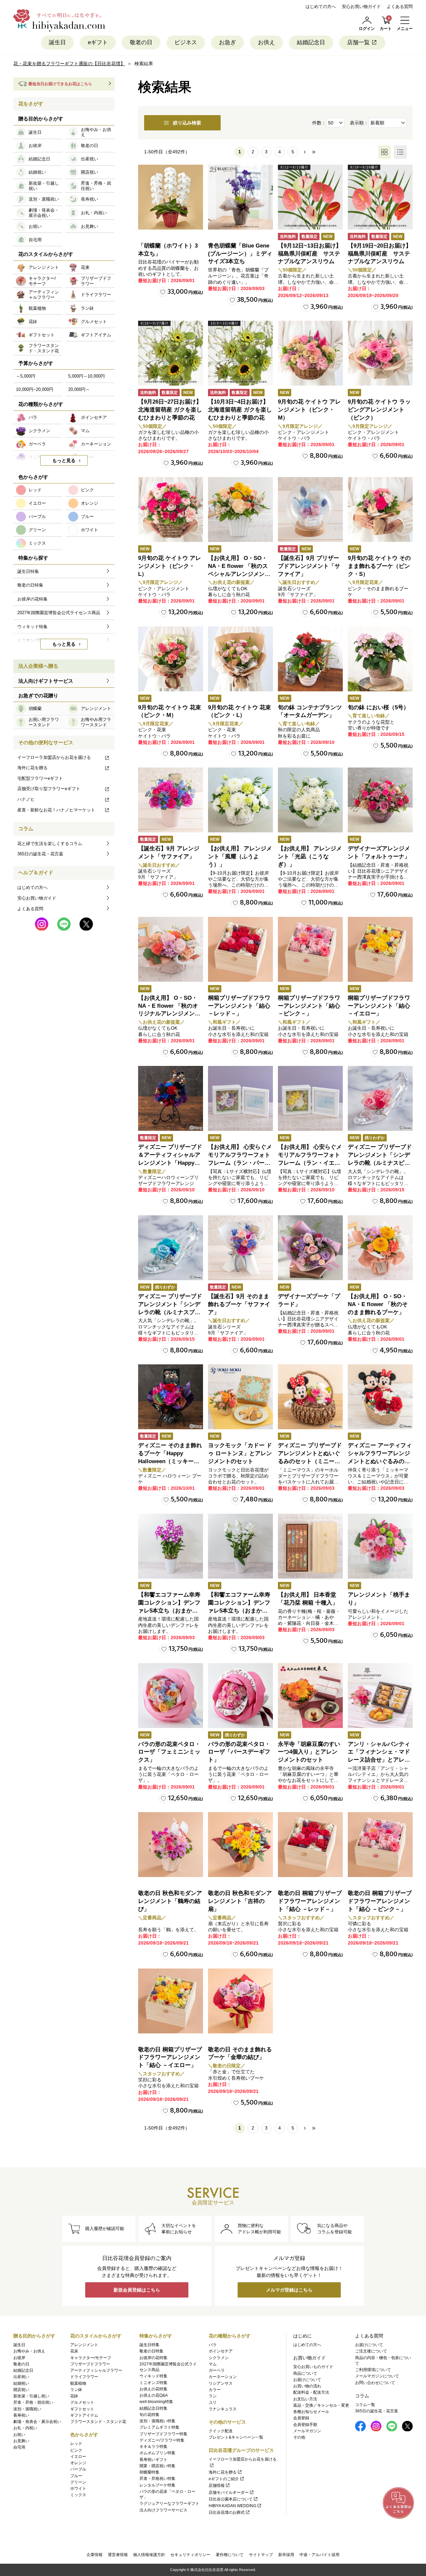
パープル (78, 2469)
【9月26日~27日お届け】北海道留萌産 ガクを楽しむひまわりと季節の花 (170, 410)
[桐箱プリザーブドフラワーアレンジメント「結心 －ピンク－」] (310, 949)
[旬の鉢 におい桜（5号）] (380, 659)
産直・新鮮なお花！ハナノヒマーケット (56, 810)
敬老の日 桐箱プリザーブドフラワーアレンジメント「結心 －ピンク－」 (380, 1901)
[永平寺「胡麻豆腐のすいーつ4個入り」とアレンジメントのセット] (310, 1696)
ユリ (213, 2402)
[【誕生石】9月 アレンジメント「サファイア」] (171, 800)
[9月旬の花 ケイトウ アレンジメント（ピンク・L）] (171, 510)
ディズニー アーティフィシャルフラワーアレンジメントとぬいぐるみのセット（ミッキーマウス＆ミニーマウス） (380, 1461)
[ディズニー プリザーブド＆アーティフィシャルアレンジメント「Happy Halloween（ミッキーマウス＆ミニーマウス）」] (171, 1098)
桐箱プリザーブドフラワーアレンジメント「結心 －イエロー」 (379, 1006)
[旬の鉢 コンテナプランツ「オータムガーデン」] (310, 659)
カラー (215, 2390)
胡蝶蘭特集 (149, 2472)
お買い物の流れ (307, 2386)
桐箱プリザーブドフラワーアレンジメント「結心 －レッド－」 (239, 1006)
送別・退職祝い (27, 2409)
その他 (299, 2437)
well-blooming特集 (156, 2402)
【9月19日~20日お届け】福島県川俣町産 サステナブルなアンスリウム (380, 254)
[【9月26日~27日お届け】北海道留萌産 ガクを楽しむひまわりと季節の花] (171, 353)
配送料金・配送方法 (311, 2392)
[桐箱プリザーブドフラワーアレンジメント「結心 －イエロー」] (380, 949)
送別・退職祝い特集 (157, 2421)
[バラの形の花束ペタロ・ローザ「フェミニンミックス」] (171, 1696)
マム (213, 2364)
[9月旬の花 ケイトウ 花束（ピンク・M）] (171, 659)
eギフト (98, 42)
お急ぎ (227, 42)
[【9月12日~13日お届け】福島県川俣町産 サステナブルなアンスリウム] (310, 197)
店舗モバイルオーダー (229, 2492)
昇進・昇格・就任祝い (33, 2402)
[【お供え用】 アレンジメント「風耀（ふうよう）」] (240, 800)
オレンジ (78, 2463)
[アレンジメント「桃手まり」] (380, 1546)
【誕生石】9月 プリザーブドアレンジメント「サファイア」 (309, 566)
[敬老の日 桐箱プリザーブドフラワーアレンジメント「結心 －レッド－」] (310, 1845)
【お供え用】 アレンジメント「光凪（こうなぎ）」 (310, 857)
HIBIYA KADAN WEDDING (232, 2506)
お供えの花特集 (153, 2389)
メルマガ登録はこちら (289, 2290)
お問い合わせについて (375, 2383)
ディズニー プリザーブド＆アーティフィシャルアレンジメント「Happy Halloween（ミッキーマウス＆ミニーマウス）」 (170, 1163)
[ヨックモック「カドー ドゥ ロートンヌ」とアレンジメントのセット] (240, 1397)
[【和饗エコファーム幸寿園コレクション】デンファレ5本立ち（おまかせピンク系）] (171, 1546)
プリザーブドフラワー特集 (163, 2434)
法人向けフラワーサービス (163, 2510)
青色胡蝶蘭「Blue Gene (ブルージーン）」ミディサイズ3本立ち (240, 254)
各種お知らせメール (311, 2412)
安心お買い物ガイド (361, 6)
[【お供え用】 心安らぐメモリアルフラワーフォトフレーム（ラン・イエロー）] (310, 1098)
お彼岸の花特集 (153, 2358)
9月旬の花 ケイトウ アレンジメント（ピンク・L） (170, 566)
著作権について (230, 2555)
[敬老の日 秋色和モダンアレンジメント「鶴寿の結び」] (171, 1845)
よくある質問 (400, 6)
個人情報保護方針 (149, 2555)
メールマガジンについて (377, 2376)
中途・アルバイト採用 (319, 2555)
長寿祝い (21, 2415)
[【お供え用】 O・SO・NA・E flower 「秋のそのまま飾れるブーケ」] (380, 1248)
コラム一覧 (365, 2405)
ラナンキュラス (223, 2409)
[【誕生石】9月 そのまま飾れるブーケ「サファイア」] (240, 1248)
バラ (213, 2345)
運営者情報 (118, 2555)
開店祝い (21, 2390)
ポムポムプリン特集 (157, 2453)
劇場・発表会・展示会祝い (37, 2422)
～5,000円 (26, 376)
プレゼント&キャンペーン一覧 (236, 2437)
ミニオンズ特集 (153, 2383)
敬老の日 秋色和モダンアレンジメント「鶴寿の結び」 (170, 1901)
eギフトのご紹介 (224, 2479)
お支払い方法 (305, 2399)
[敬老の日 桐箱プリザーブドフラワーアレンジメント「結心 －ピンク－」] (380, 1845)
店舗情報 (217, 2486)
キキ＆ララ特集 (153, 2447)
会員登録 (301, 2418)
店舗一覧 (358, 42)
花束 (74, 2351)
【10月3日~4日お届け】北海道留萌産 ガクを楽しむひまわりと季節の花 (240, 410)
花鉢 (74, 2396)
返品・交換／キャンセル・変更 (321, 2405)
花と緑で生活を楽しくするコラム (50, 844)
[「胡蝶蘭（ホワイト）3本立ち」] (171, 197)
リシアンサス (221, 2383)
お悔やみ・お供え (29, 2351)
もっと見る (64, 460)
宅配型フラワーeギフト (40, 778)
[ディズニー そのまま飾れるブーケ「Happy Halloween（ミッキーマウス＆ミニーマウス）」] (171, 1397)
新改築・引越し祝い (31, 2396)
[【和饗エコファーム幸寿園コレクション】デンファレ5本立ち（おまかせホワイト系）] (240, 1546)
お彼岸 (19, 2358)
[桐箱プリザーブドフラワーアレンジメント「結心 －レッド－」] (240, 949)
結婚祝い (21, 2383)
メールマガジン (307, 2431)
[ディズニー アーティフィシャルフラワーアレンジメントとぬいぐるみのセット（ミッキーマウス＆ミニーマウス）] (380, 1397)
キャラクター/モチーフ (91, 2358)
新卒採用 (286, 2555)
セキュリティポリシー (190, 2555)
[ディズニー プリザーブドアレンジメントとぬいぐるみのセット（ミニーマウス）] (310, 1397)
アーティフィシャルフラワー (96, 2370)
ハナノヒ (26, 799)
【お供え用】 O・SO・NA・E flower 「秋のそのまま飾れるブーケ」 (378, 1304)
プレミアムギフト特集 (159, 2427)
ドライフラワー (84, 2377)
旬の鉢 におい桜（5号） (378, 707)
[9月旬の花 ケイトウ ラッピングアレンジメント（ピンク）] (380, 353)
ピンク (76, 2450)
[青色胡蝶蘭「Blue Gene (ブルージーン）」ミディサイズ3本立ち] (240, 197)
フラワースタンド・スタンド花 (98, 2422)
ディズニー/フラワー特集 (162, 2440)
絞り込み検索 (187, 123)
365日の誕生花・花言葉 (40, 854)
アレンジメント (84, 2345)
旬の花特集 (149, 2415)
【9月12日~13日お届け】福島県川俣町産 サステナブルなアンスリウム (310, 254)
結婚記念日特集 (153, 2408)
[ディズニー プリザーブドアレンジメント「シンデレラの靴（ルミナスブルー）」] (171, 1248)
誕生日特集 (149, 2345)
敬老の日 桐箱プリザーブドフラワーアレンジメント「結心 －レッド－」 (310, 1901)
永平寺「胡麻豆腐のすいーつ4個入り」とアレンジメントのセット (309, 1752)
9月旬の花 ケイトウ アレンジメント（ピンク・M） (309, 410)
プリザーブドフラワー (90, 2364)
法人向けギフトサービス (46, 681)
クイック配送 (221, 2431)
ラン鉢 (76, 2390)
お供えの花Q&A (154, 2395)
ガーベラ (217, 2370)
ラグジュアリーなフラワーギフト (169, 2503)
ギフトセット (82, 2409)
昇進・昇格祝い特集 (157, 2479)
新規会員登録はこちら (137, 2290)
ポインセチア (221, 2351)
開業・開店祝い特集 (157, 2466)
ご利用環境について (373, 2370)
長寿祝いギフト (153, 2460)
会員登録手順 (305, 2425)
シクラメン (219, 2358)
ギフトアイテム (84, 2415)
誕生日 (57, 42)
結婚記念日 (311, 42)
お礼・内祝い (25, 2428)
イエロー (78, 2457)
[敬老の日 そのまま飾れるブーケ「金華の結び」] (240, 2001)
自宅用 (19, 2447)
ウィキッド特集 (153, 2376)
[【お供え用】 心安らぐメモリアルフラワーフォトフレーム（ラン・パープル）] (240, 1098)
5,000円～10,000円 (87, 376)
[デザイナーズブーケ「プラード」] (310, 1248)
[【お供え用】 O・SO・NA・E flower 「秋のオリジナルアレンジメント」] (171, 949)
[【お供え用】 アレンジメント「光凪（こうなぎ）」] (310, 800)
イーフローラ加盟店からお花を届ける (54, 757)
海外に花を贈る (32, 768)
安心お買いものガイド (313, 2367)
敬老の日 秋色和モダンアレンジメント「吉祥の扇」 (240, 1901)
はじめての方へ (321, 6)
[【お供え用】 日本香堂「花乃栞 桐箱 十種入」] (310, 1546)
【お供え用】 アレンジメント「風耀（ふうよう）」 (240, 857)
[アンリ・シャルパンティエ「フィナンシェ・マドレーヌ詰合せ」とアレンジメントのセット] (380, 1696)
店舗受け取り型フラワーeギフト (49, 789)
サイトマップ (261, 2555)
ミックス (78, 2495)
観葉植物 (78, 2383)
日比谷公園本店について (231, 2499)
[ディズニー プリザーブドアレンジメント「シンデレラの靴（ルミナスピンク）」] (380, 1098)
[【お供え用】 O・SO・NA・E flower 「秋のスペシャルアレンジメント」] (240, 510)
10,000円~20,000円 (35, 389)
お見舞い (21, 2441)
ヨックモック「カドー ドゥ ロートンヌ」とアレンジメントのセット (240, 1453)
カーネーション (223, 2377)
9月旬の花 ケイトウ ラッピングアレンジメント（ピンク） (379, 410)
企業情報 (95, 2555)
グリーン (78, 2482)
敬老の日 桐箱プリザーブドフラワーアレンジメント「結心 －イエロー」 (170, 2058)
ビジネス (186, 42)
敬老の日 (141, 42)
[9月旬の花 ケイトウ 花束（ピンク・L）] (240, 659)
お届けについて (307, 2380)
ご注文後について (371, 2351)
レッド (76, 2444)
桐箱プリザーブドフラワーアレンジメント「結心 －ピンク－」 (309, 1006)
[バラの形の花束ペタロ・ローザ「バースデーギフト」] (240, 1696)
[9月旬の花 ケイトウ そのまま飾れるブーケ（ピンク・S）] (380, 510)
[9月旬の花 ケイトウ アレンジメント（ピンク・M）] (310, 353)
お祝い (19, 2435)
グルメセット (82, 2402)
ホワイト (78, 2489)
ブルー (76, 2476)
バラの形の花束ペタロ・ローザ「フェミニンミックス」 (169, 1752)
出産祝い (21, 2377)
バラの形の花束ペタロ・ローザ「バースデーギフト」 (239, 1752)
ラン (213, 2396)
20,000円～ (79, 389)
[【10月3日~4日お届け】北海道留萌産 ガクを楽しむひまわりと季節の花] (240, 353)
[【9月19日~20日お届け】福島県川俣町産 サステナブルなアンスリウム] (380, 197)
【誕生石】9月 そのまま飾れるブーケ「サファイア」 (239, 1304)
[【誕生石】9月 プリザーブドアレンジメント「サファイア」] (310, 510)
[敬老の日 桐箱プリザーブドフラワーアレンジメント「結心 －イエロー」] (171, 2001)
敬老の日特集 (151, 2351)
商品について (305, 2373)
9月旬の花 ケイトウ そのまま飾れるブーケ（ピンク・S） (379, 566)
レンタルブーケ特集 (157, 2485)
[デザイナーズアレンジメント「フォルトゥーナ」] (380, 800)
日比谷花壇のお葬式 (227, 2512)
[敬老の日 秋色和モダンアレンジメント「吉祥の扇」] (240, 1845)
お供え (266, 42)
